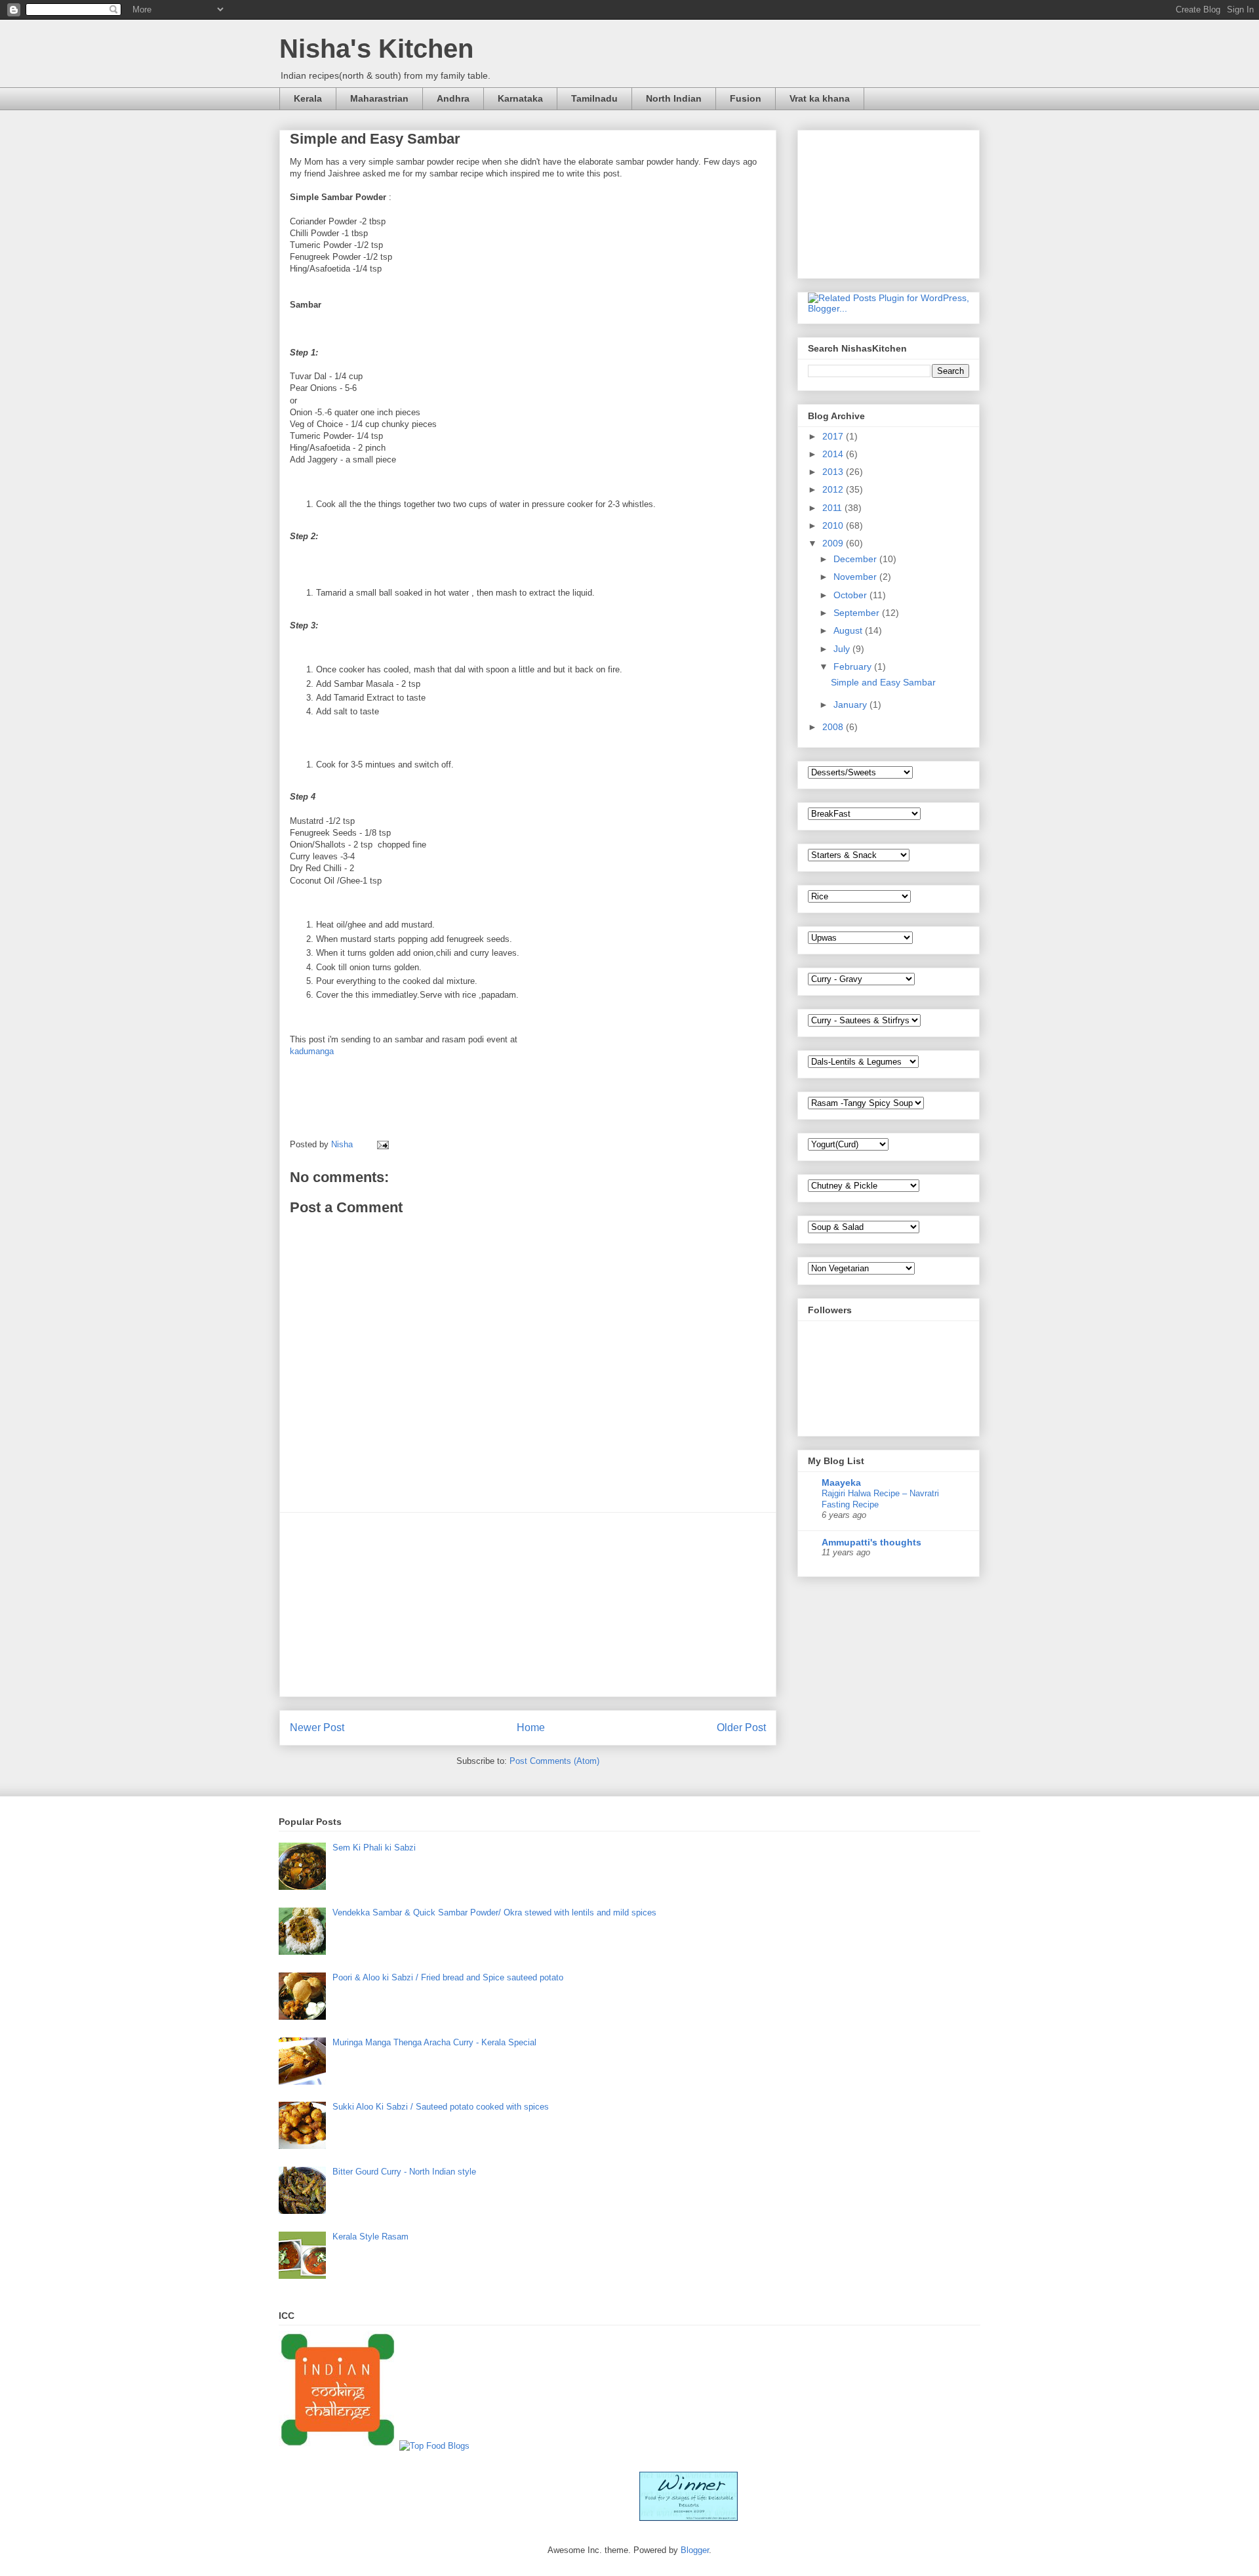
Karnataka (520, 98)
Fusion (746, 98)
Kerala (308, 98)
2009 (834, 543)
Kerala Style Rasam (370, 2237)
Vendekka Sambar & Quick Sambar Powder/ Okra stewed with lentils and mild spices (494, 1912)
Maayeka (841, 1482)
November (856, 577)
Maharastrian (379, 98)
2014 (834, 454)
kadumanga (312, 1051)
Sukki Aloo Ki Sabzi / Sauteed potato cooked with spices (441, 2107)
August (849, 630)
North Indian (674, 98)
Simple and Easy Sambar (883, 682)
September (858, 613)
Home (531, 1728)
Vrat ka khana (820, 98)
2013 (834, 472)
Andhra (453, 98)
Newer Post (317, 1728)
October (851, 595)
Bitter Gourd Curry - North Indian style (404, 2172)
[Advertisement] (528, 1605)
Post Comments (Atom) (554, 1761)
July (843, 649)
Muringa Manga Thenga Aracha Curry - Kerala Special (434, 2042)
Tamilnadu (594, 98)
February (854, 666)
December (856, 559)
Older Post (741, 1728)
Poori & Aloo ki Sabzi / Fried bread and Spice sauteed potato (448, 1977)
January (851, 705)
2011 (833, 508)
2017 (834, 436)
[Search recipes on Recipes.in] (434, 2446)
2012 (834, 489)
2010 (834, 525)
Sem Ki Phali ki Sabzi (374, 1848)
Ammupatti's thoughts (871, 1542)
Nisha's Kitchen (376, 49)
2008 (834, 727)
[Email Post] (382, 1144)
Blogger (695, 2550)
